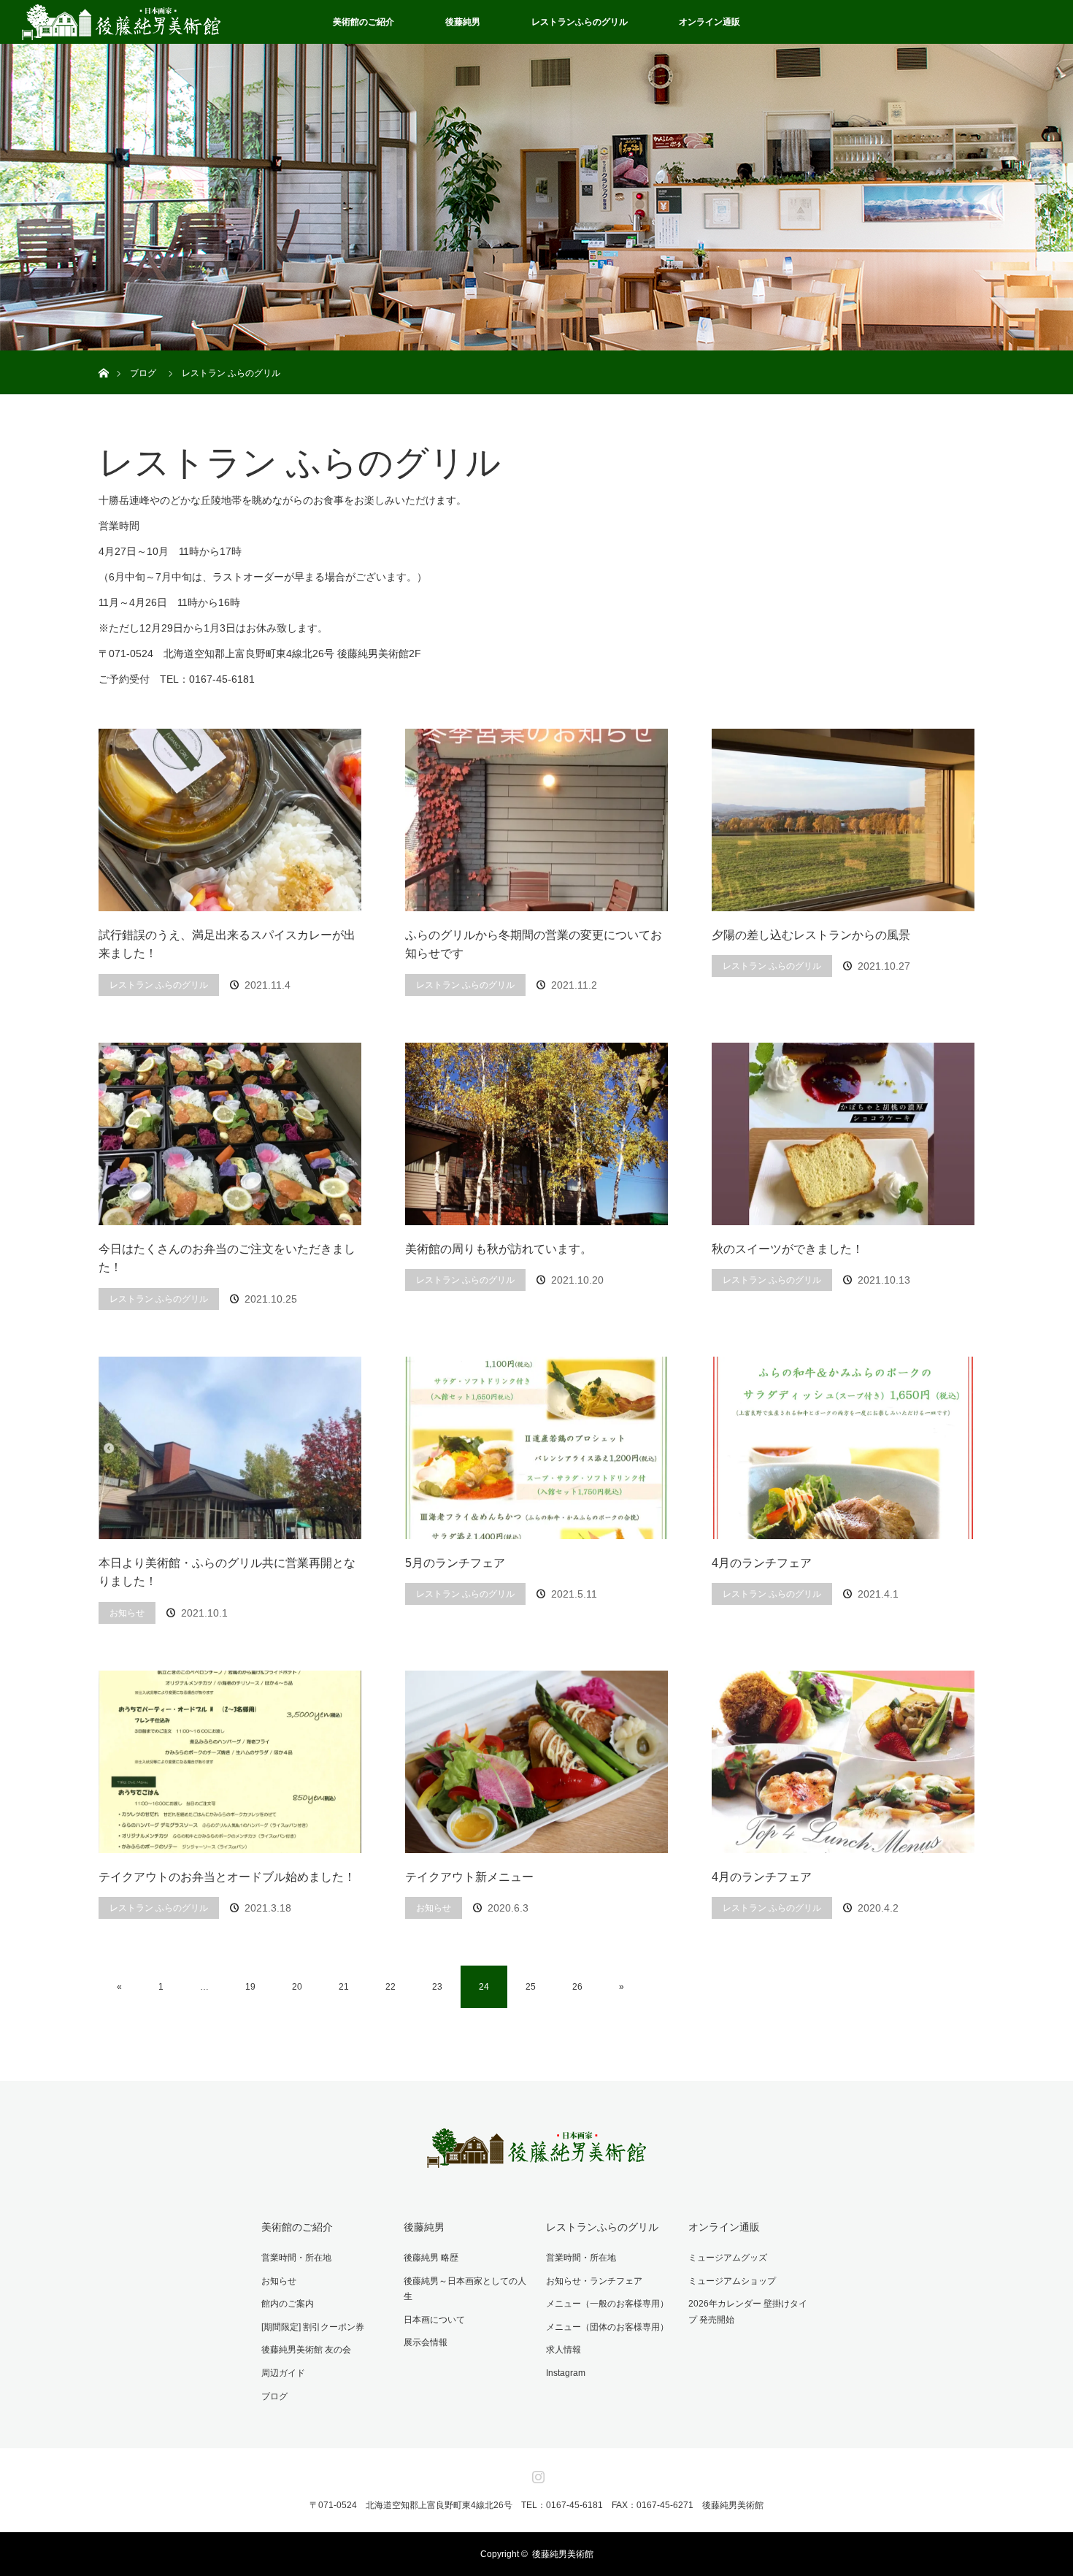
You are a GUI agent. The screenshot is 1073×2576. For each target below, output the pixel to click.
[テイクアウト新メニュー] (536, 1762)
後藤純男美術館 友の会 (306, 2350)
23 (437, 1987)
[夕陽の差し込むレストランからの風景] (843, 820)
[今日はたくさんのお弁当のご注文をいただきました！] (230, 1134)
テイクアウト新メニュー (469, 1877)
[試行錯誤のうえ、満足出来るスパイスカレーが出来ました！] (230, 820)
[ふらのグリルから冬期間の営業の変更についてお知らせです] (536, 820)
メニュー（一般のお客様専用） (607, 2304)
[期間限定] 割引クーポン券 (313, 2327)
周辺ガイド (283, 2373)
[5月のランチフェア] (536, 1448)
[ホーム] (103, 356)
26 (577, 1987)
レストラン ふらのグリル (159, 985)
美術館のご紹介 (364, 22)
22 (391, 1987)
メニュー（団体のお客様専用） (607, 2327)
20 (297, 1987)
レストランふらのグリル (580, 22)
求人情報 (564, 2350)
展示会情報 (426, 2342)
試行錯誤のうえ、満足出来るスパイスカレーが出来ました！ (227, 944)
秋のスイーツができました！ (788, 1249)
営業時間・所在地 (296, 2258)
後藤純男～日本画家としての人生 (465, 2289)
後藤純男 (463, 22)
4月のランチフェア (762, 1563)
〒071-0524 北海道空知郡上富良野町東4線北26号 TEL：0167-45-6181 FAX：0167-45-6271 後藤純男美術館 (536, 2505)
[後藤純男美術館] (536, 2158)
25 (531, 1987)
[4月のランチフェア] (843, 1448)
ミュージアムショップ (732, 2281)
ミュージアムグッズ (728, 2258)
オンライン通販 (709, 22)
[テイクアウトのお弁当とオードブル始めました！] (230, 1762)
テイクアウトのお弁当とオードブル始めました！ (227, 1877)
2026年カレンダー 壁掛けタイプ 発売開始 (748, 2312)
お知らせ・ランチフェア (594, 2281)
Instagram (566, 2373)
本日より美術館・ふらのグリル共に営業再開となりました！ (227, 1572)
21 (344, 1987)
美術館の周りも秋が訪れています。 (499, 1249)
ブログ (274, 2396)
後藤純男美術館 (563, 2554)
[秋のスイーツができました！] (843, 1134)
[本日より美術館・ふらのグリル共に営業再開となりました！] (230, 1448)
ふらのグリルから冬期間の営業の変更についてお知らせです (534, 944)
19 (250, 1987)
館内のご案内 (288, 2304)
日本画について (434, 2320)
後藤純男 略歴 (431, 2258)
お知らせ (127, 1613)
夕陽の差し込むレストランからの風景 (811, 935)
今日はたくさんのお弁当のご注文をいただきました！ (227, 1258)
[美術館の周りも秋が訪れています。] (536, 1134)
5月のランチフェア (455, 1563)
